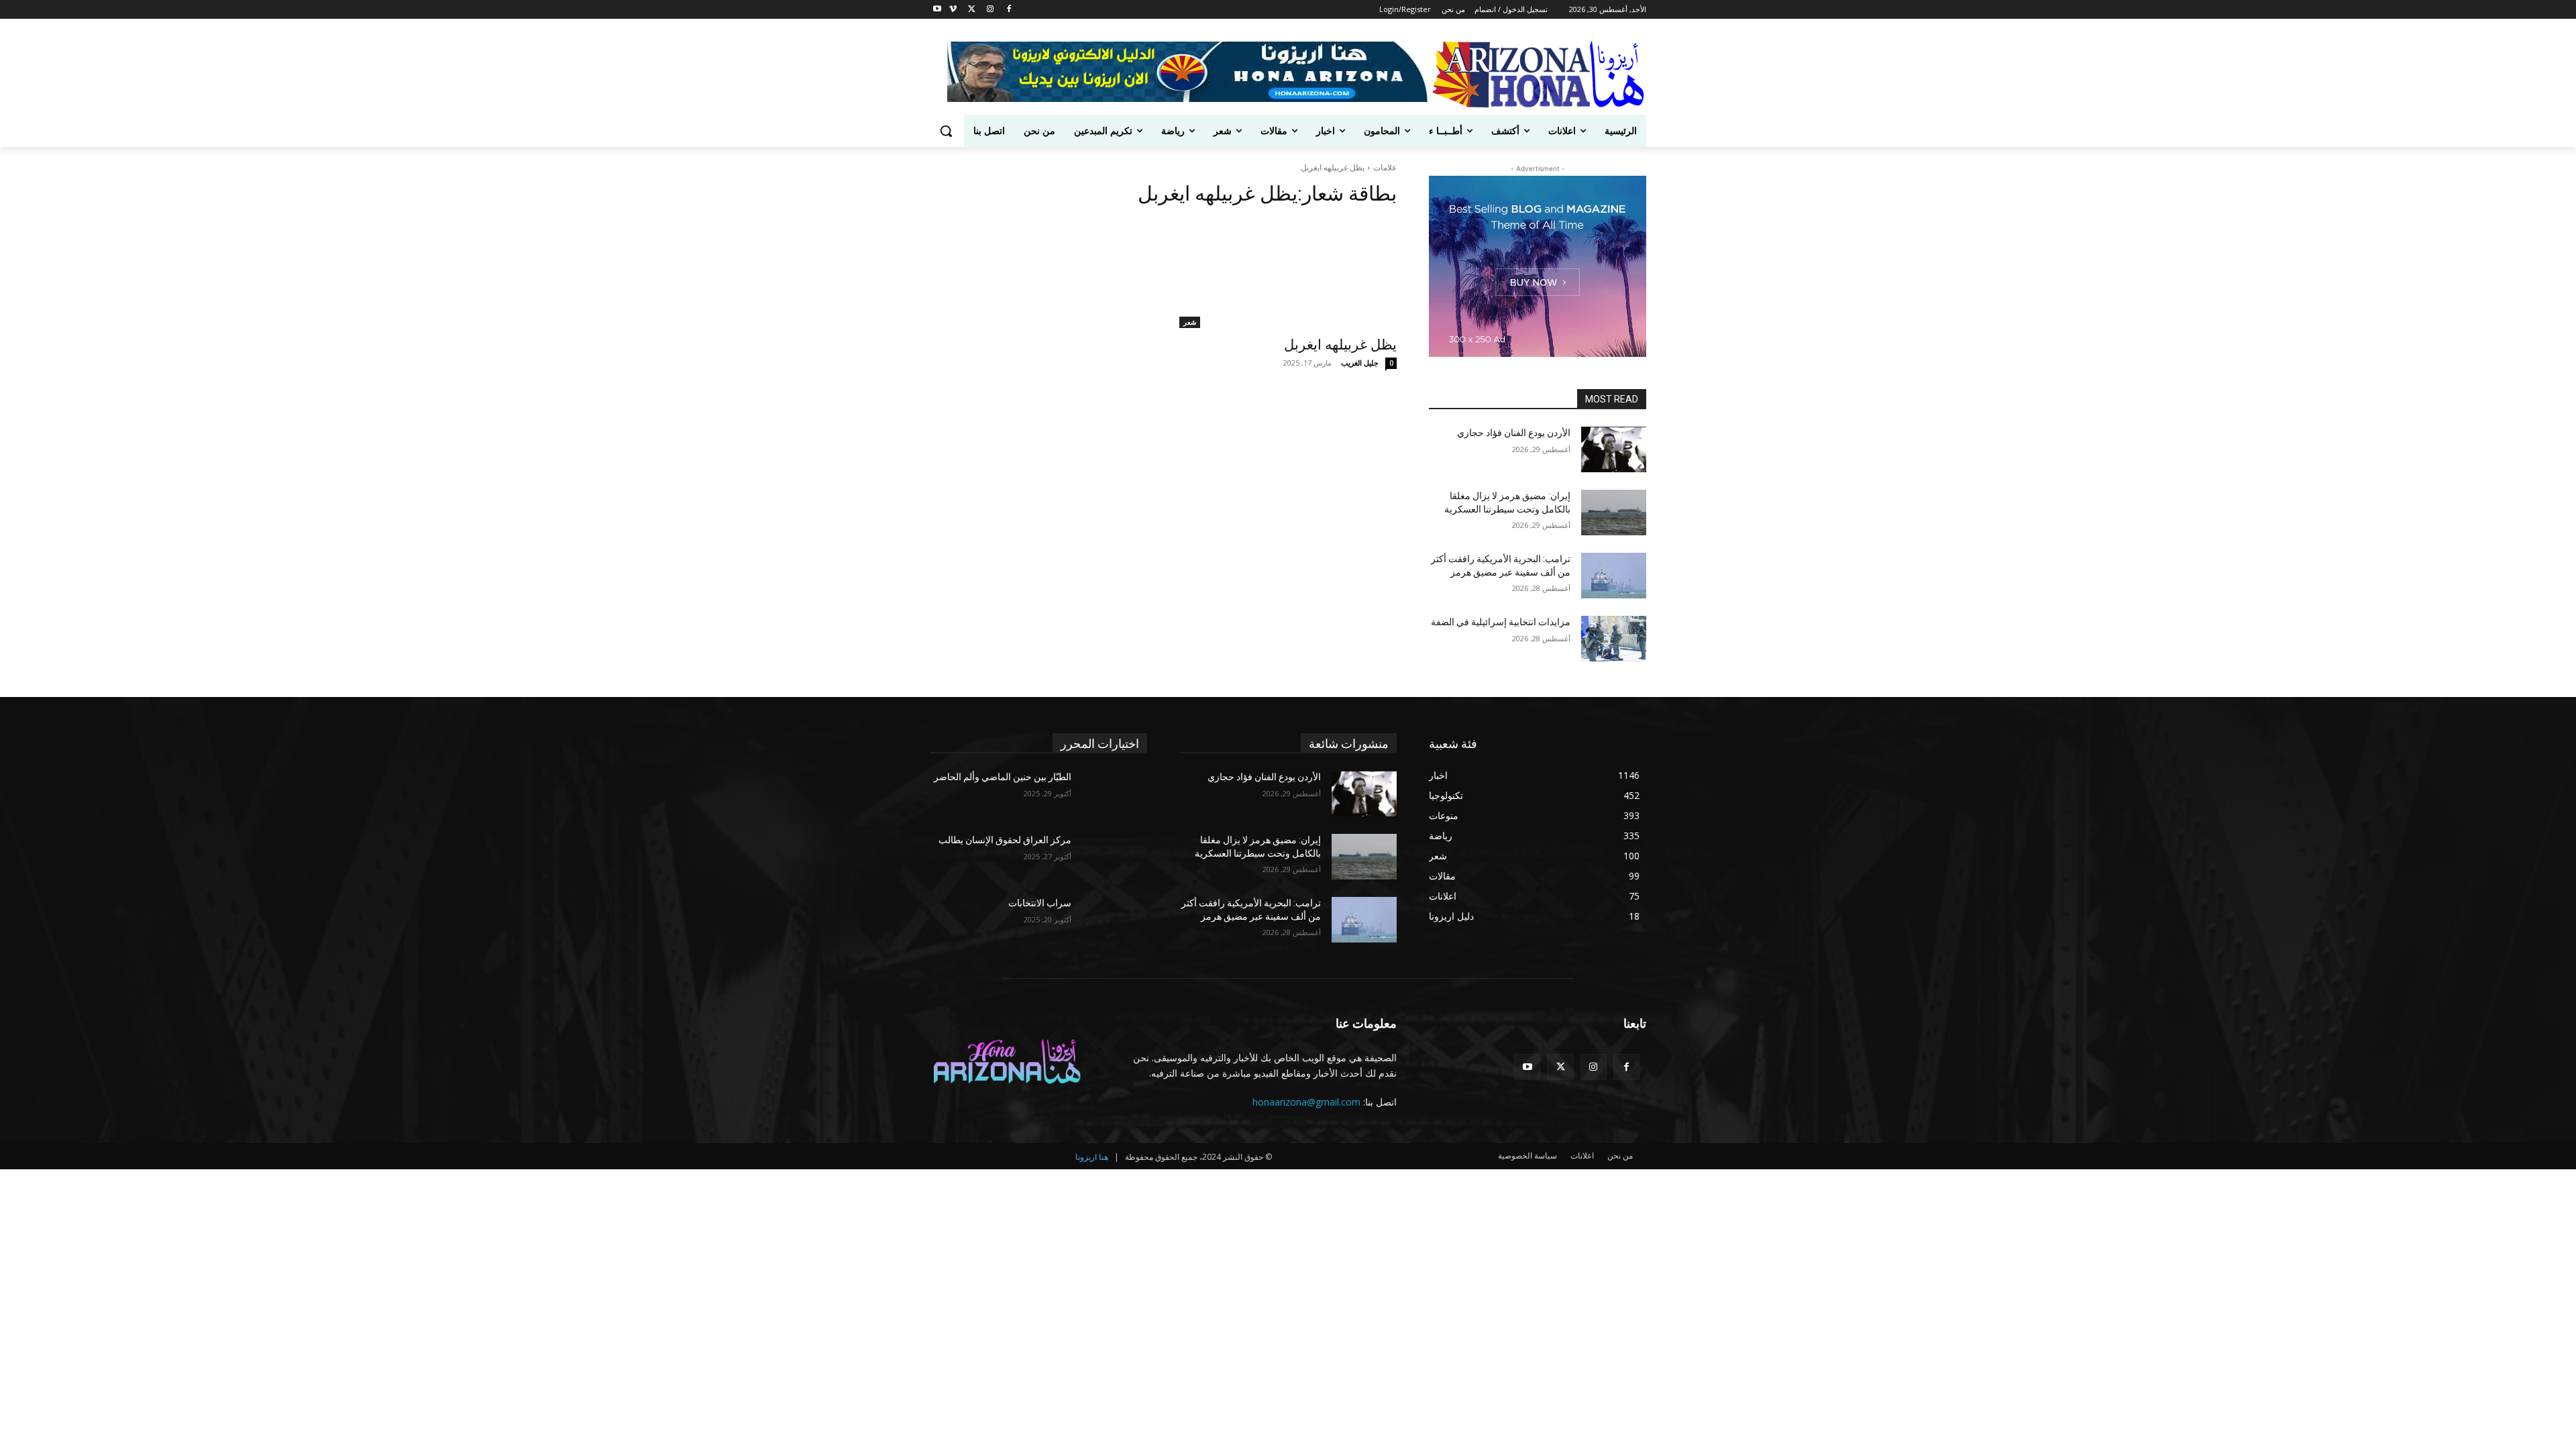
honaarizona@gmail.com (1306, 1102)
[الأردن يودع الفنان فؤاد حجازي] (1614, 449)
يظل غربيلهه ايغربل (1340, 345)
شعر (1190, 322)
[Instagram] (990, 10)
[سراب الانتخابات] (1115, 920)
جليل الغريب (1360, 363)
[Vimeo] (953, 10)
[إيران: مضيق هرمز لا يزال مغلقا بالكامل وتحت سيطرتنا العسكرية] (1614, 513)
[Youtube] (937, 10)
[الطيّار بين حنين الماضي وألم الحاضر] (1115, 794)
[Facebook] (1009, 10)
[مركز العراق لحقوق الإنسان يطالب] (1115, 857)
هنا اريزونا (1092, 1157)
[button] (946, 131)
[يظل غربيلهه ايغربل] (1288, 274)
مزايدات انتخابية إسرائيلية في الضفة (1501, 622)
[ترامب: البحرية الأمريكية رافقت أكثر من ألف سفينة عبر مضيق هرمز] (1614, 576)
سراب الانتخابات (1040, 903)
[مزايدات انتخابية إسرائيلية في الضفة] (1614, 639)
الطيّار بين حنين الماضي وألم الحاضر (1003, 777)
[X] (972, 10)
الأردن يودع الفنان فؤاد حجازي (1514, 433)
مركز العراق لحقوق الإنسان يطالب (1005, 840)
